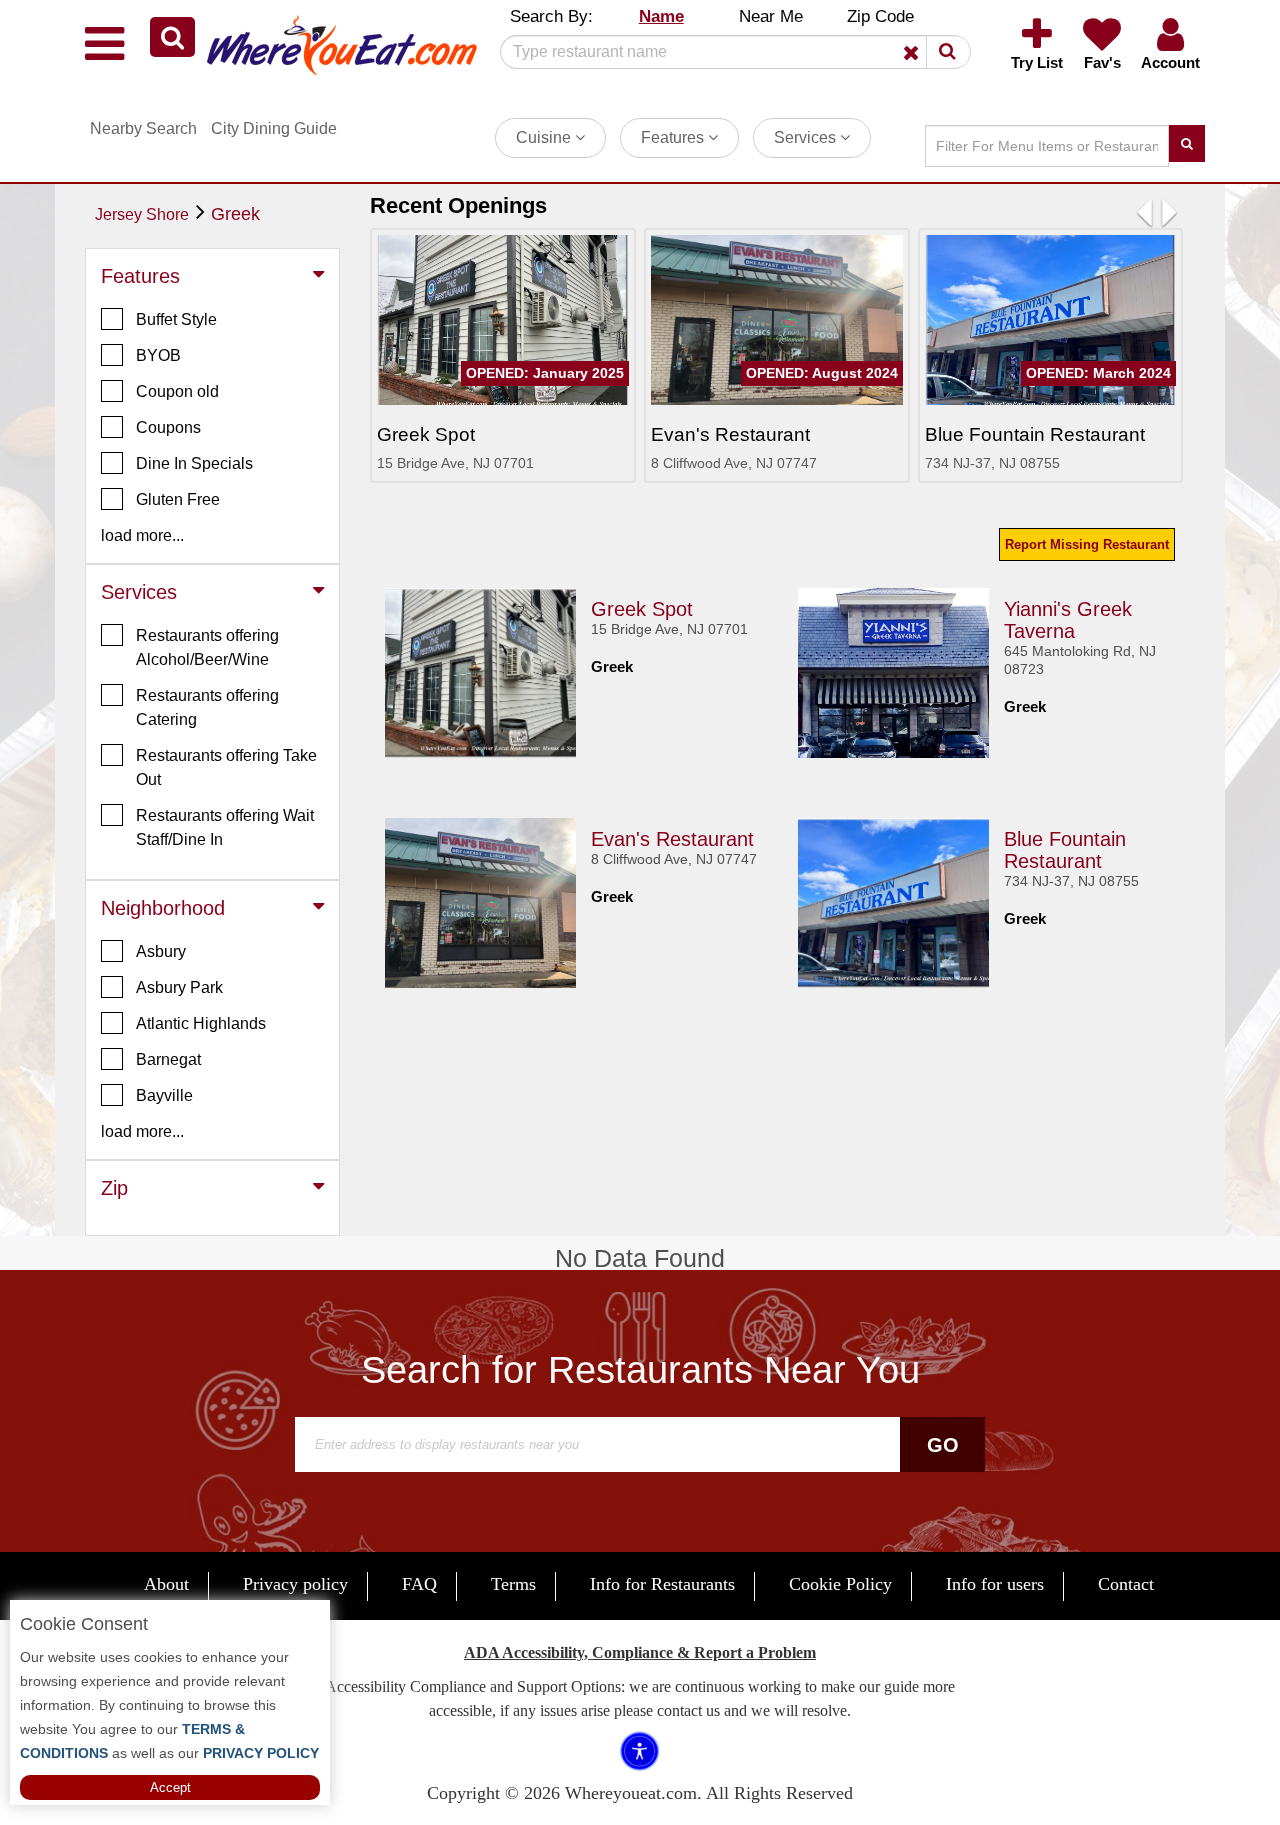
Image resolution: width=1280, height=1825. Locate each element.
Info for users (995, 1584)
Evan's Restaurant (672, 839)
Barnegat (168, 1059)
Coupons (168, 427)
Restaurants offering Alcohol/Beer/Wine (207, 647)
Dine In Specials (194, 463)
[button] (172, 37)
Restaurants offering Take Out (226, 767)
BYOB (158, 355)
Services (807, 137)
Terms (513, 1584)
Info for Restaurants (662, 1584)
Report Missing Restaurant (1087, 544)
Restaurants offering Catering (207, 707)
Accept (170, 1787)
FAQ (419, 1584)
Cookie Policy (840, 1584)
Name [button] (661, 16)
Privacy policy (295, 1584)
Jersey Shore (142, 214)
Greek (235, 214)
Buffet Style (176, 319)
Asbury (161, 951)
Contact (1126, 1584)
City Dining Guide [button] (274, 128)
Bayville (164, 1095)
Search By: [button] (551, 16)
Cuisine (545, 137)
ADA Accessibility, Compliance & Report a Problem (640, 1652)
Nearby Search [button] (143, 128)
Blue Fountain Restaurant (1065, 850)
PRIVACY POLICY (259, 1753)
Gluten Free (178, 499)
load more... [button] (142, 535)
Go (943, 1445)
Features (674, 137)
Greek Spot (642, 609)
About (166, 1584)
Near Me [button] (771, 16)
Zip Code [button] (880, 16)
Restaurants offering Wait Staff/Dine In (225, 827)
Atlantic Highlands (201, 1023)
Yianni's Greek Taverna (1068, 620)
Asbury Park (179, 987)
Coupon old (177, 391)
